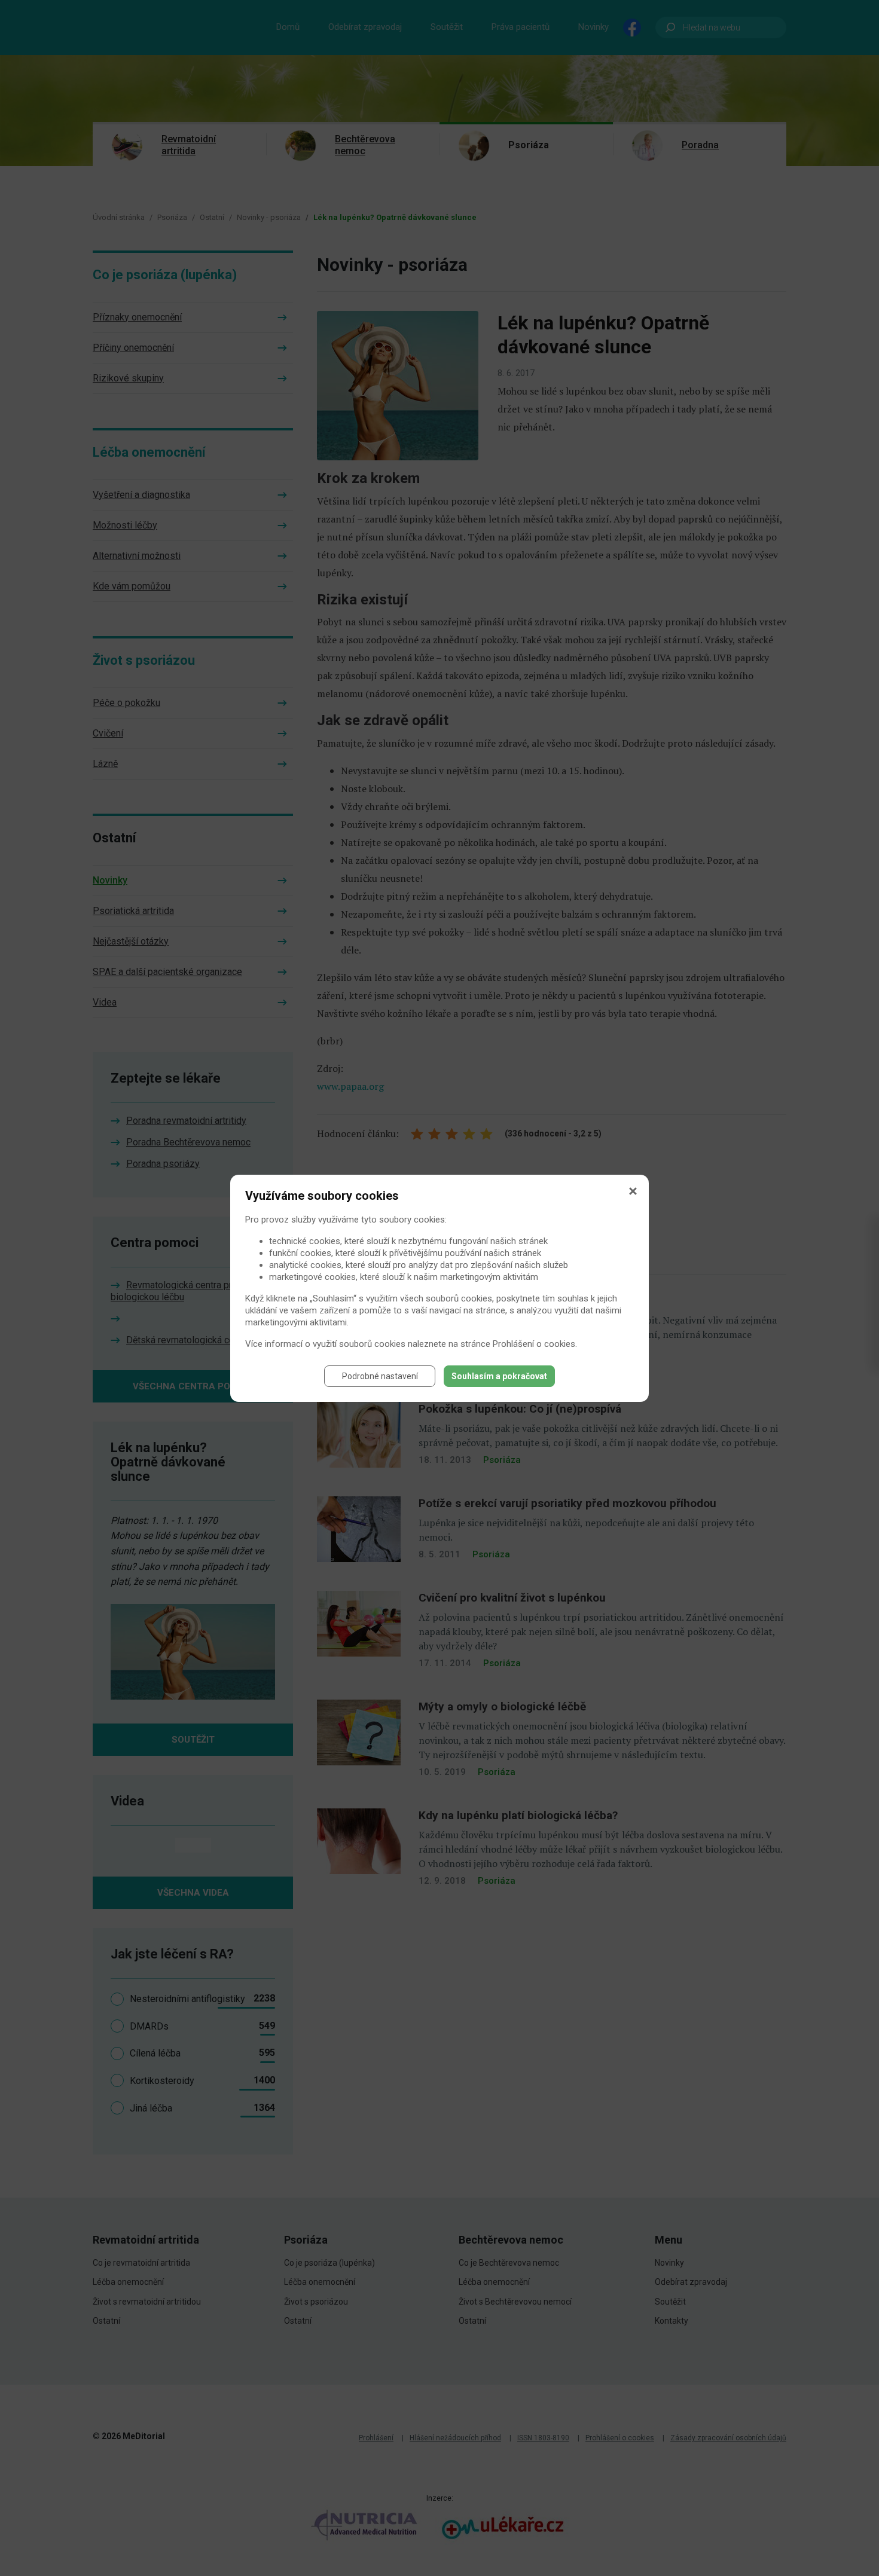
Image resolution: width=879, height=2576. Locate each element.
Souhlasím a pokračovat (499, 1376)
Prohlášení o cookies (534, 1344)
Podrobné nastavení (380, 1376)
